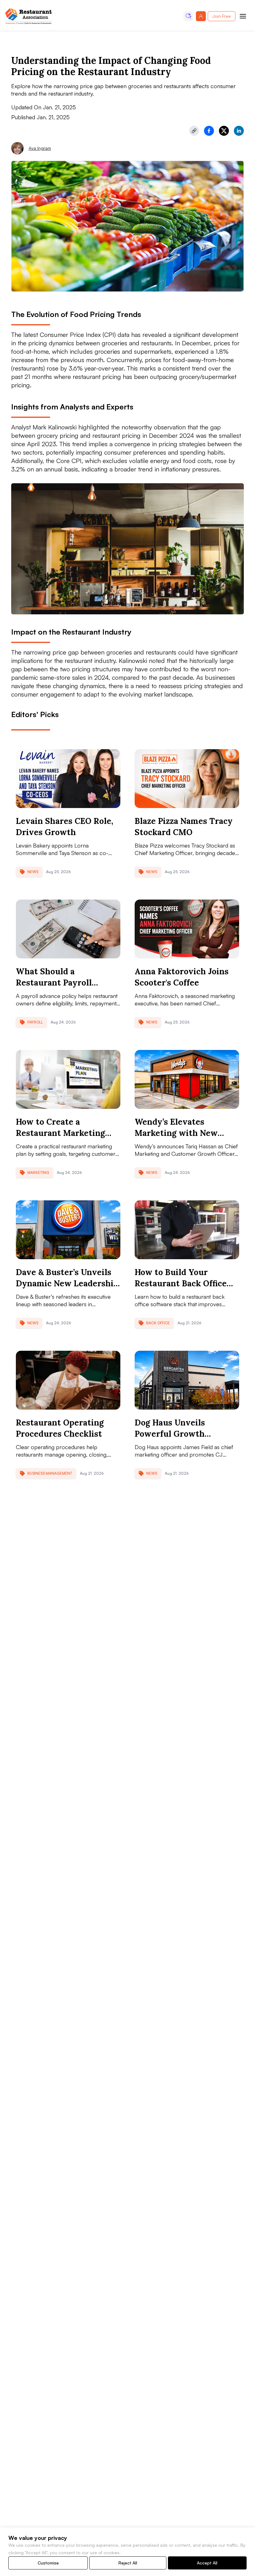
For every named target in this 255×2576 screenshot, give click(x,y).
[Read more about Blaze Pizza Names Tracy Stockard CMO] (187, 779)
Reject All (128, 2563)
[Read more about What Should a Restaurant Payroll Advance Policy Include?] (68, 929)
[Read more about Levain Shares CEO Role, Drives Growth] (68, 779)
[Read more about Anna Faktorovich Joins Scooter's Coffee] (187, 929)
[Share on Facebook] (209, 131)
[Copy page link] (194, 131)
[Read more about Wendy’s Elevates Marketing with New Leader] (187, 1079)
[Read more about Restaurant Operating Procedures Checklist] (68, 1380)
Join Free (222, 16)
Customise (48, 2563)
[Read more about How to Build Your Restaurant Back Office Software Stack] (187, 1230)
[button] (188, 16)
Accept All (207, 2563)
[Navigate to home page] (29, 16)
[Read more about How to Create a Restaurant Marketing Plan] (68, 1079)
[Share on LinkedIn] (239, 131)
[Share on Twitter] (224, 131)
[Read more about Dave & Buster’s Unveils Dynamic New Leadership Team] (68, 1230)
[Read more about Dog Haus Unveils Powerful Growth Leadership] (187, 1380)
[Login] (201, 16)
